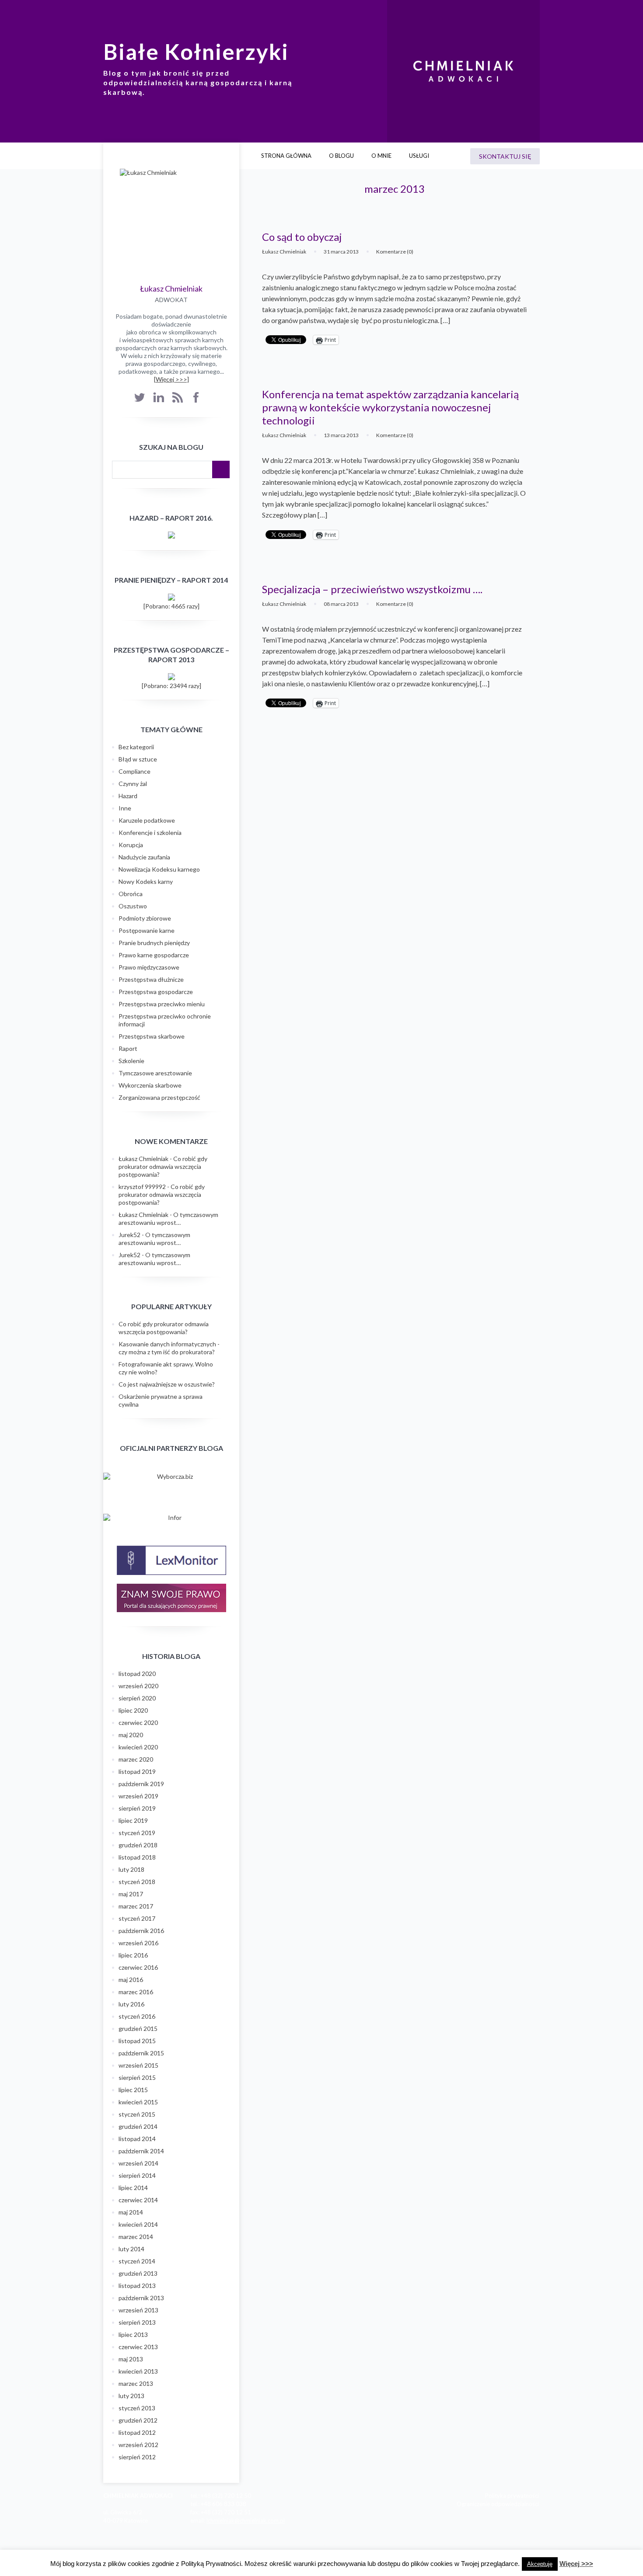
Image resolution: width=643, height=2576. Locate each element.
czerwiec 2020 (138, 1723)
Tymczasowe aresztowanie (155, 1073)
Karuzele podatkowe (147, 820)
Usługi (419, 156)
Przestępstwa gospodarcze (156, 992)
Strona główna (286, 156)
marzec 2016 (136, 1992)
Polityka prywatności (512, 2496)
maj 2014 (131, 2212)
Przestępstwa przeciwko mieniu (162, 1004)
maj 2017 (131, 1894)
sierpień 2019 (137, 1808)
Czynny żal (133, 784)
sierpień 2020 (137, 1698)
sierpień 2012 (137, 2457)
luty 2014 (131, 2249)
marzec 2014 (136, 2237)
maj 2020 (131, 1735)
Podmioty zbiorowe (145, 918)
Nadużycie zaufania (144, 857)
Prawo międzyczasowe (149, 967)
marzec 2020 (136, 1759)
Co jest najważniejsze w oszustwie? (167, 1384)
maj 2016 (131, 1980)
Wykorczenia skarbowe (150, 1085)
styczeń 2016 (137, 2016)
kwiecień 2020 (138, 1747)
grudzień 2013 (138, 2273)
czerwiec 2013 (138, 2347)
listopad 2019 (137, 1771)
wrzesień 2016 (138, 1943)
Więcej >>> (576, 2564)
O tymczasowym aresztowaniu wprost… (168, 1218)
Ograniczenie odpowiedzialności (498, 2504)
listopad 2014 (137, 2139)
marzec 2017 (136, 1906)
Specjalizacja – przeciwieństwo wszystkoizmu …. (372, 589)
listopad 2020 (137, 1674)
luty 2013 (131, 2396)
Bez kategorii (136, 747)
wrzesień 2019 (138, 1796)
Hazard (128, 796)
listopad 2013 (137, 2286)
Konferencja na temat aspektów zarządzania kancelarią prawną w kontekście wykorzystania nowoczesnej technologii (390, 407)
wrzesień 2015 (138, 2065)
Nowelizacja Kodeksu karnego (159, 869)
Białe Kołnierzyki (196, 52)
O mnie (381, 156)
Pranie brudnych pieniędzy (154, 943)
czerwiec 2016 (138, 1967)
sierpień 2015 (137, 2077)
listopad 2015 (137, 2041)
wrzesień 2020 (138, 1686)
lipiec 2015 (133, 2090)
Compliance (135, 771)
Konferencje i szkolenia (150, 833)
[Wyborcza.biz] (171, 1477)
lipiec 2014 (133, 2188)
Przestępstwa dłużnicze (151, 979)
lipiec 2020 (133, 1710)
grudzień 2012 (138, 2420)
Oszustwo (133, 906)
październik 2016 (141, 1931)
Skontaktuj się (505, 156)
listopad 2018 (137, 1857)
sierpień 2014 (137, 2175)
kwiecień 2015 (138, 2102)
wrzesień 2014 (138, 2163)
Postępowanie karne (147, 930)
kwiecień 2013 (138, 2371)
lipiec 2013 (133, 2334)
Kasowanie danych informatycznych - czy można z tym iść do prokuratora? (169, 1348)
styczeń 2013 (137, 2408)
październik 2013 (141, 2298)
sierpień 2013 (137, 2322)
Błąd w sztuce (138, 759)
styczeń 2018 (137, 1882)
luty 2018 (131, 1869)
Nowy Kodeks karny (146, 881)
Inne (125, 808)
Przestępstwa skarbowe (152, 1036)
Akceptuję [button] (540, 2564)
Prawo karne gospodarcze (154, 955)
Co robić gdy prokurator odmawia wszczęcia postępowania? (163, 1166)
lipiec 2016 (133, 1955)
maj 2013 (131, 2359)
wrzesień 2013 (138, 2310)
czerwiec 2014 (138, 2200)
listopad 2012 (137, 2432)
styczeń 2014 (137, 2261)
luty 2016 (131, 2004)
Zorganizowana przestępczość (159, 1097)
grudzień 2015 (138, 2028)
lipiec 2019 (133, 1820)
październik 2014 (141, 2151)
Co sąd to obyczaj (302, 237)
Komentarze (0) (395, 252)
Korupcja (131, 845)
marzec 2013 (136, 2383)
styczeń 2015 (137, 2114)
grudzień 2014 (138, 2126)
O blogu (341, 156)
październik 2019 (141, 1784)
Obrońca (131, 894)
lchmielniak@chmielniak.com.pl (246, 2520)
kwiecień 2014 (138, 2224)
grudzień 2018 (138, 1845)
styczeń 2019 (137, 1833)
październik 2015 (141, 2053)
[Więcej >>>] (171, 379)
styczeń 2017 (137, 1918)
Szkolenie (131, 1061)
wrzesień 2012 (138, 2445)
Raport (128, 1048)
